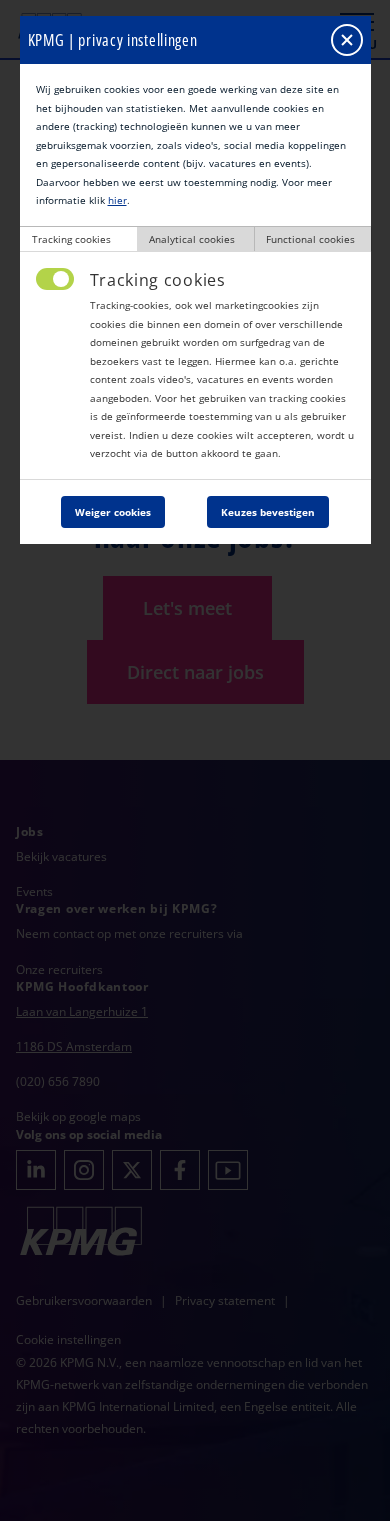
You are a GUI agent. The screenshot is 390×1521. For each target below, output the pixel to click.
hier (117, 200)
